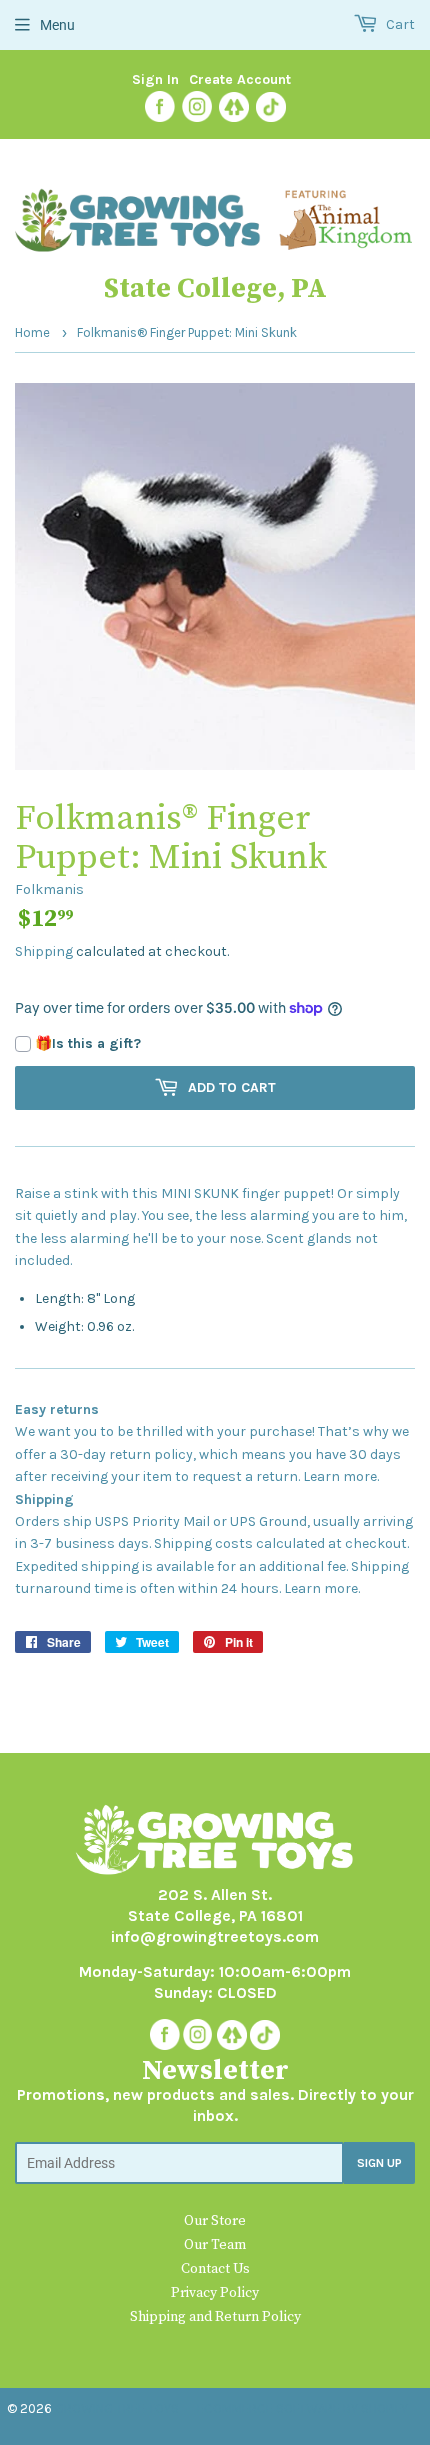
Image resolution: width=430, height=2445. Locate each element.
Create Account (240, 79)
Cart (399, 24)
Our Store (215, 2221)
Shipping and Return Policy (215, 2317)
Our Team (215, 2245)
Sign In (155, 79)
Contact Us (215, 2269)
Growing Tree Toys (117, 2408)
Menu (57, 25)
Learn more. (341, 1476)
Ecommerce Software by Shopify (302, 2408)
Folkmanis (49, 889)
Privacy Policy (215, 2293)
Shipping (44, 951)
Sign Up (379, 2163)
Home (32, 332)
